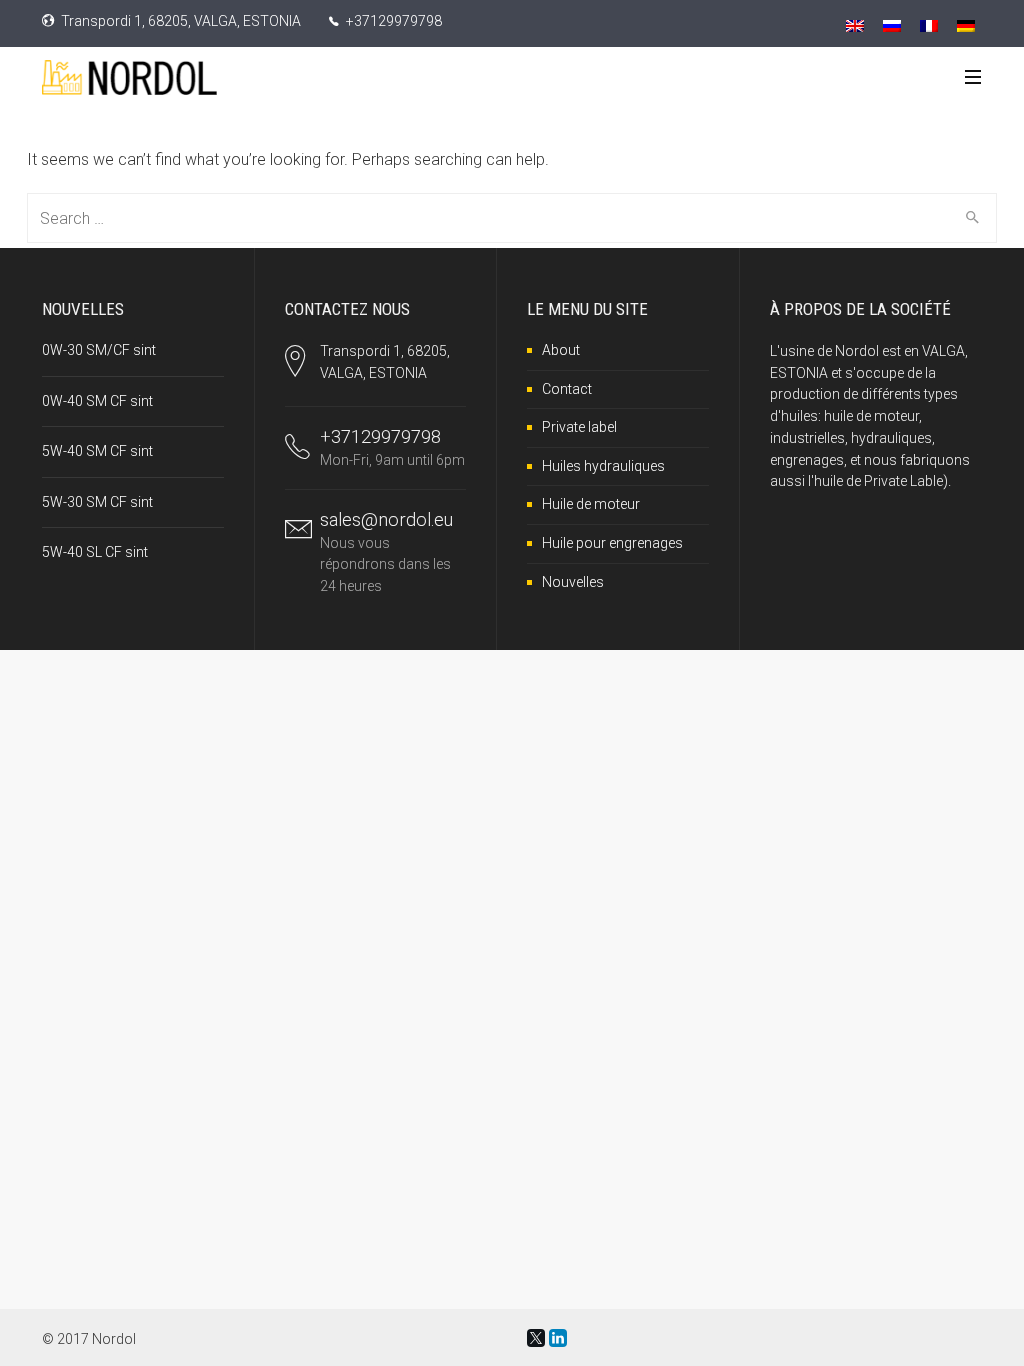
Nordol (114, 1339)
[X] (536, 1338)
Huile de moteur (591, 504)
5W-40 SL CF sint (95, 552)
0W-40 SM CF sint (97, 401)
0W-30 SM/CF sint (99, 350)
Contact (567, 389)
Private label (579, 427)
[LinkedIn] (558, 1338)
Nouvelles (573, 582)
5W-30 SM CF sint (97, 502)
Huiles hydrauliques (603, 466)
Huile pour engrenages (612, 543)
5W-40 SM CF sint (97, 451)
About (561, 350)
